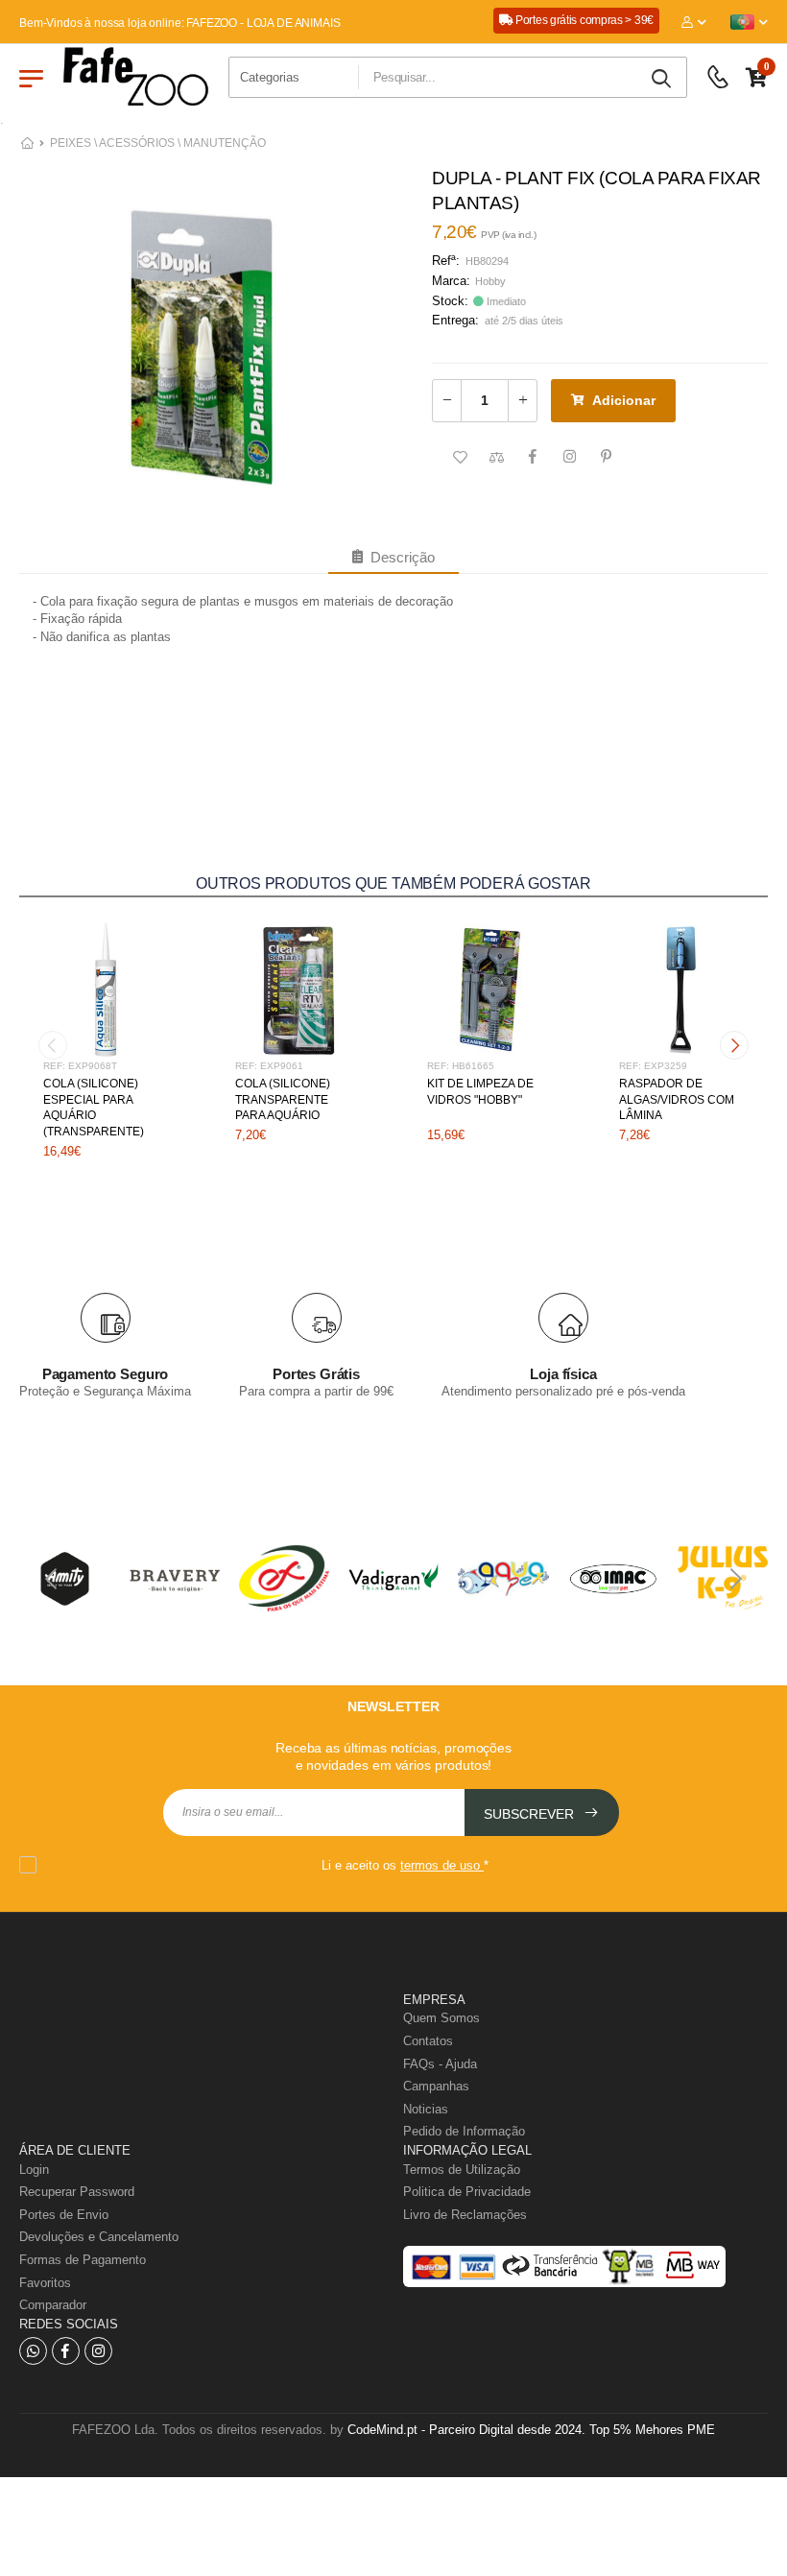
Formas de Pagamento (83, 2260)
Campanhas (436, 2086)
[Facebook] (66, 2351)
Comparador (53, 2305)
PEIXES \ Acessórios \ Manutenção (158, 143)
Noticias (426, 2109)
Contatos (428, 2041)
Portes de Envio (64, 2215)
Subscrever (531, 1814)
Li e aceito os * (405, 1865)
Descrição (399, 557)
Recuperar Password (77, 2192)
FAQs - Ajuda (440, 2064)
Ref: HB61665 (461, 1066)
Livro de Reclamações (465, 2215)
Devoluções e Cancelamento (99, 2237)
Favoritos (45, 2283)
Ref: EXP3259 (653, 1066)
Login (34, 2170)
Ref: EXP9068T (80, 1066)
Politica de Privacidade (467, 2192)
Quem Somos (441, 2018)
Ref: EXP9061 (269, 1066)
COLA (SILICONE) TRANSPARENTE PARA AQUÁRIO (283, 1100)
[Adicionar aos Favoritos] (460, 458)
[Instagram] (98, 2351)
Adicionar (624, 400)
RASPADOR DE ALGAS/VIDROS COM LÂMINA (677, 1100)
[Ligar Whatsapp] (33, 2351)
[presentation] (53, 1045)
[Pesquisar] (663, 79)
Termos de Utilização (462, 2170)
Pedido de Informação (464, 2131)
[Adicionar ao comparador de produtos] (496, 458)
